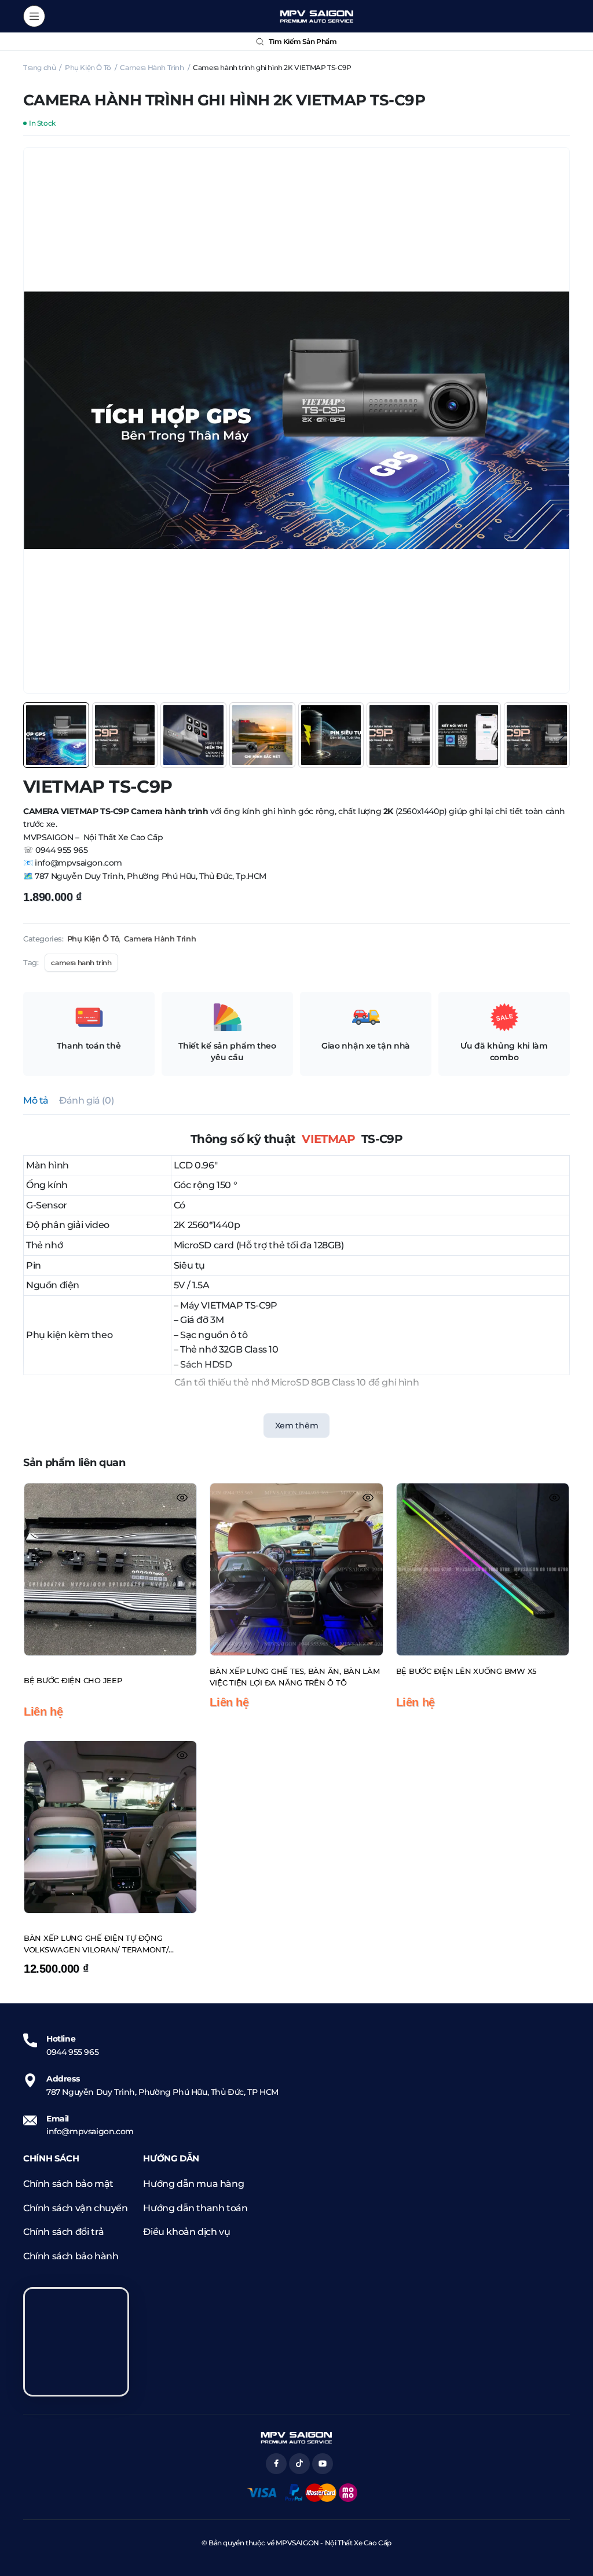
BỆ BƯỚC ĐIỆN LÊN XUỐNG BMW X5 (466, 1671)
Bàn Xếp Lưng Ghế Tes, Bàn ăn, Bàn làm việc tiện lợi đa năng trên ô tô (294, 1677)
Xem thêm (297, 1426)
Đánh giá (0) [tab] (86, 1100)
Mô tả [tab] (36, 1100)
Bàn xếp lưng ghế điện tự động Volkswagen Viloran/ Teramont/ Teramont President (96, 1944)
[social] (276, 2464)
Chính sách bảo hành (71, 2256)
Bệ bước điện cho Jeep (73, 1680)
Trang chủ (39, 67)
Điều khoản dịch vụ (186, 2232)
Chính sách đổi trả (64, 2232)
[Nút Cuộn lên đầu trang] (574, 2524)
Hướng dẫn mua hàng (193, 2184)
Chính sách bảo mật (68, 2184)
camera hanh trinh (81, 963)
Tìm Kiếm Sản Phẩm (303, 41)
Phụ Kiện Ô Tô (88, 67)
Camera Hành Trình (152, 67)
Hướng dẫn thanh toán (195, 2208)
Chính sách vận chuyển (76, 2208)
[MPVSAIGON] (317, 16)
